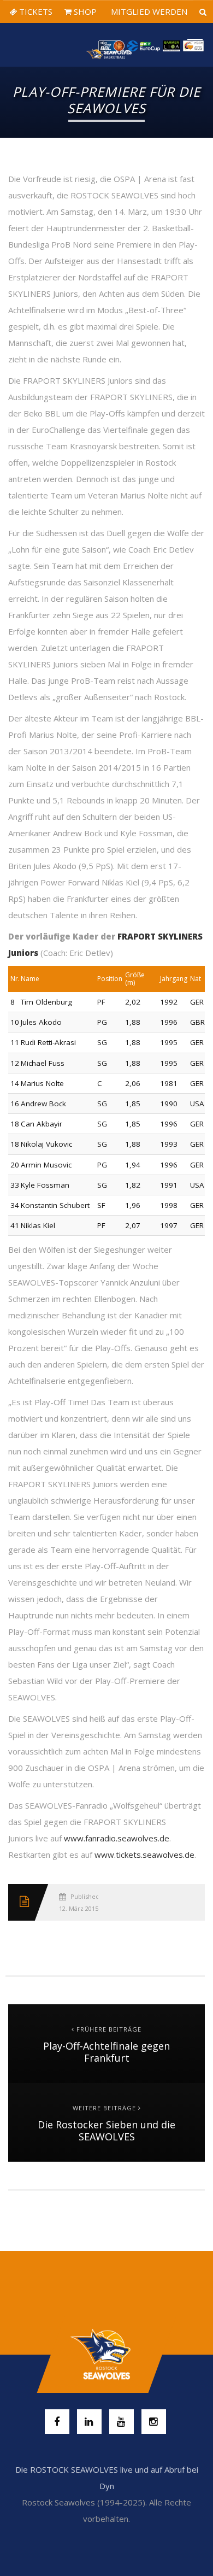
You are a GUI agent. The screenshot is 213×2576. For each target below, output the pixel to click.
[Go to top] (106, 2355)
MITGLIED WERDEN (148, 11)
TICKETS (35, 11)
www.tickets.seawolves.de (144, 1855)
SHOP (84, 11)
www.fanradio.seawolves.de (117, 1838)
